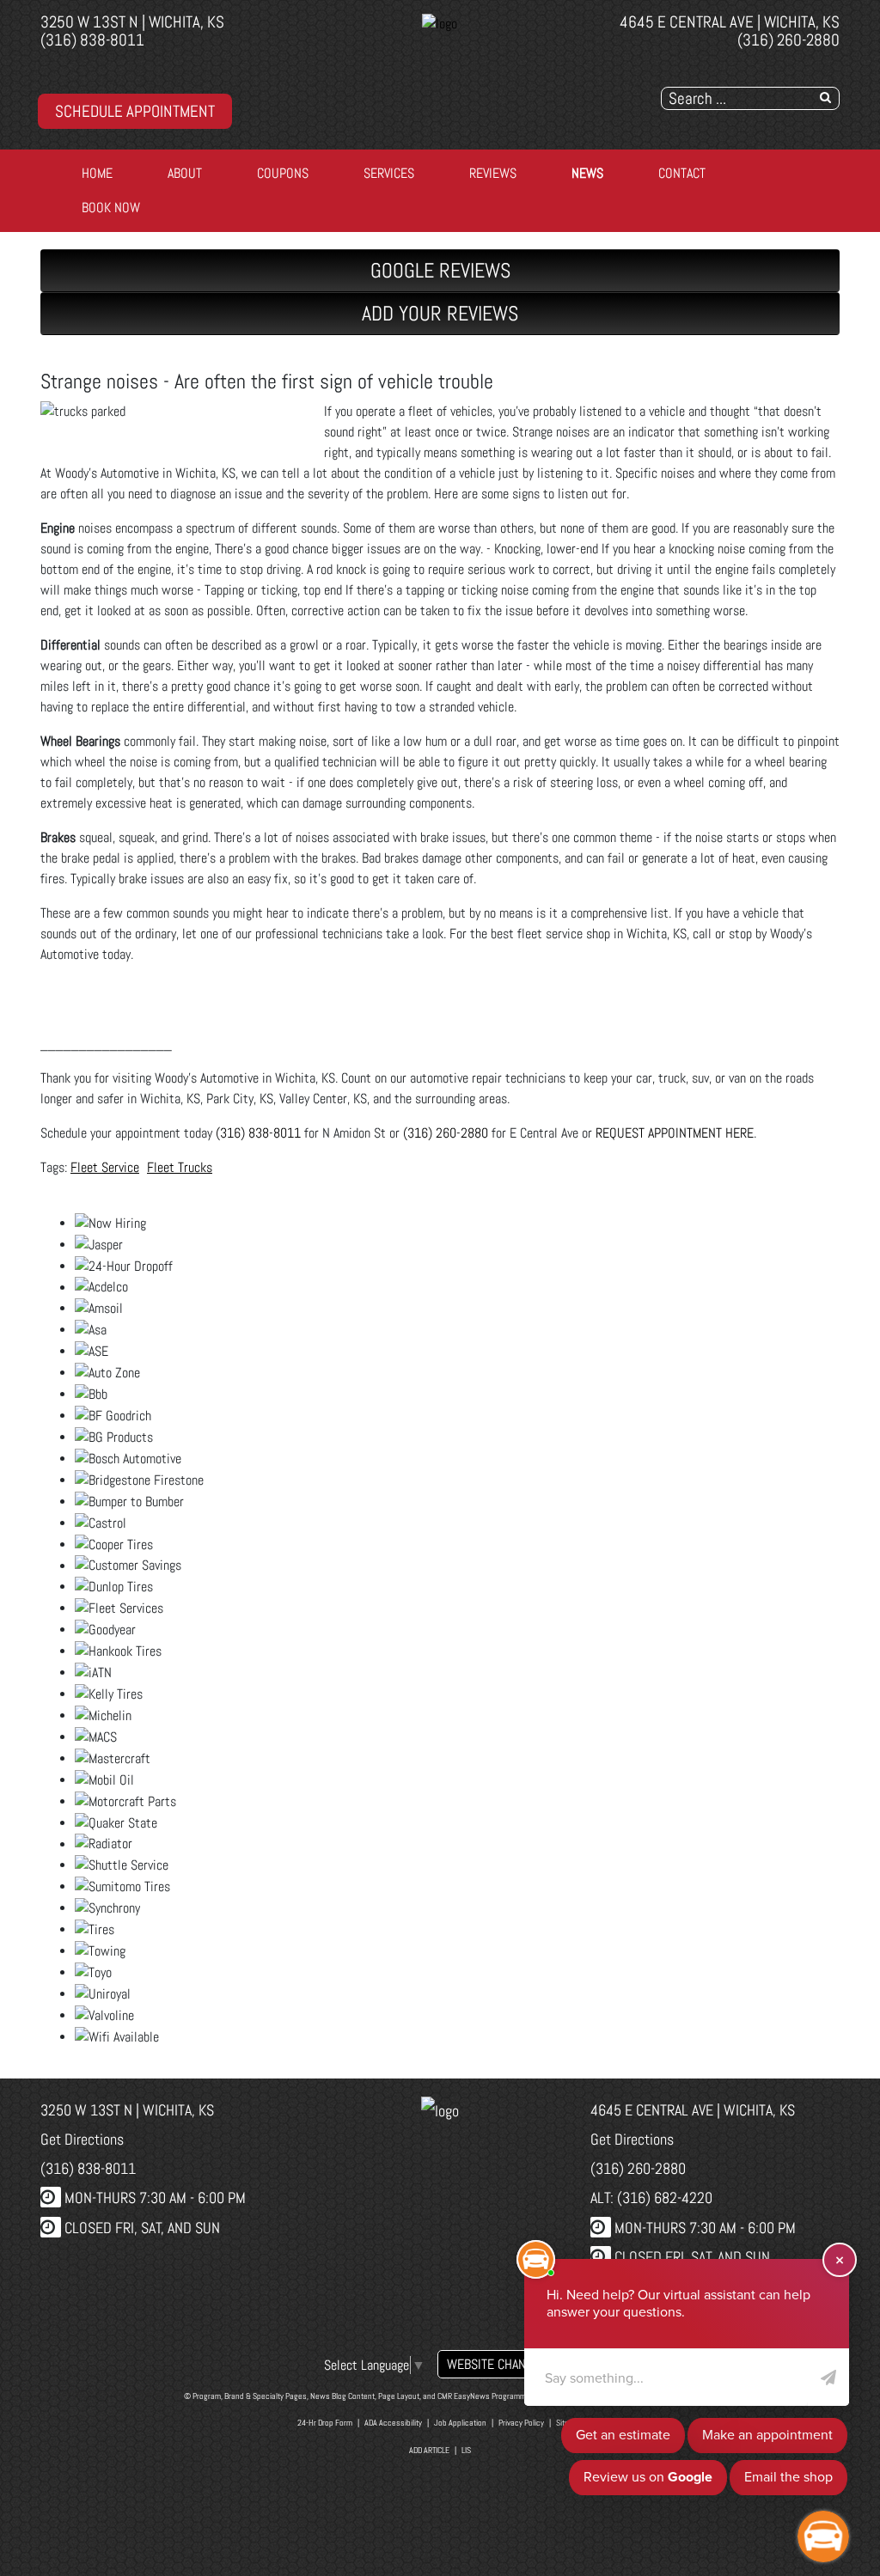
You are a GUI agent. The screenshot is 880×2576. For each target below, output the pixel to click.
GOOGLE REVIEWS (440, 270)
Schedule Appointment (135, 111)
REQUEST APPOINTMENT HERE (675, 1133)
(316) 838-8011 (92, 40)
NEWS (587, 173)
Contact (682, 173)
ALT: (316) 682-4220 (651, 2198)
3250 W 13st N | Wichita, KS (132, 22)
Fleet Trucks (180, 1167)
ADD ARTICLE (429, 2450)
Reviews (493, 173)
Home (97, 173)
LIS (466, 2450)
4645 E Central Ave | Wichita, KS (730, 22)
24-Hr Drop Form (325, 2423)
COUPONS (283, 173)
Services (389, 173)
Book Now (111, 208)
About (185, 173)
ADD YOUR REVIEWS (440, 313)
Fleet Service (105, 1167)
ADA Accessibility (393, 2423)
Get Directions (82, 2139)
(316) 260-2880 (788, 40)
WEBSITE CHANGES (497, 2364)
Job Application (460, 2423)
